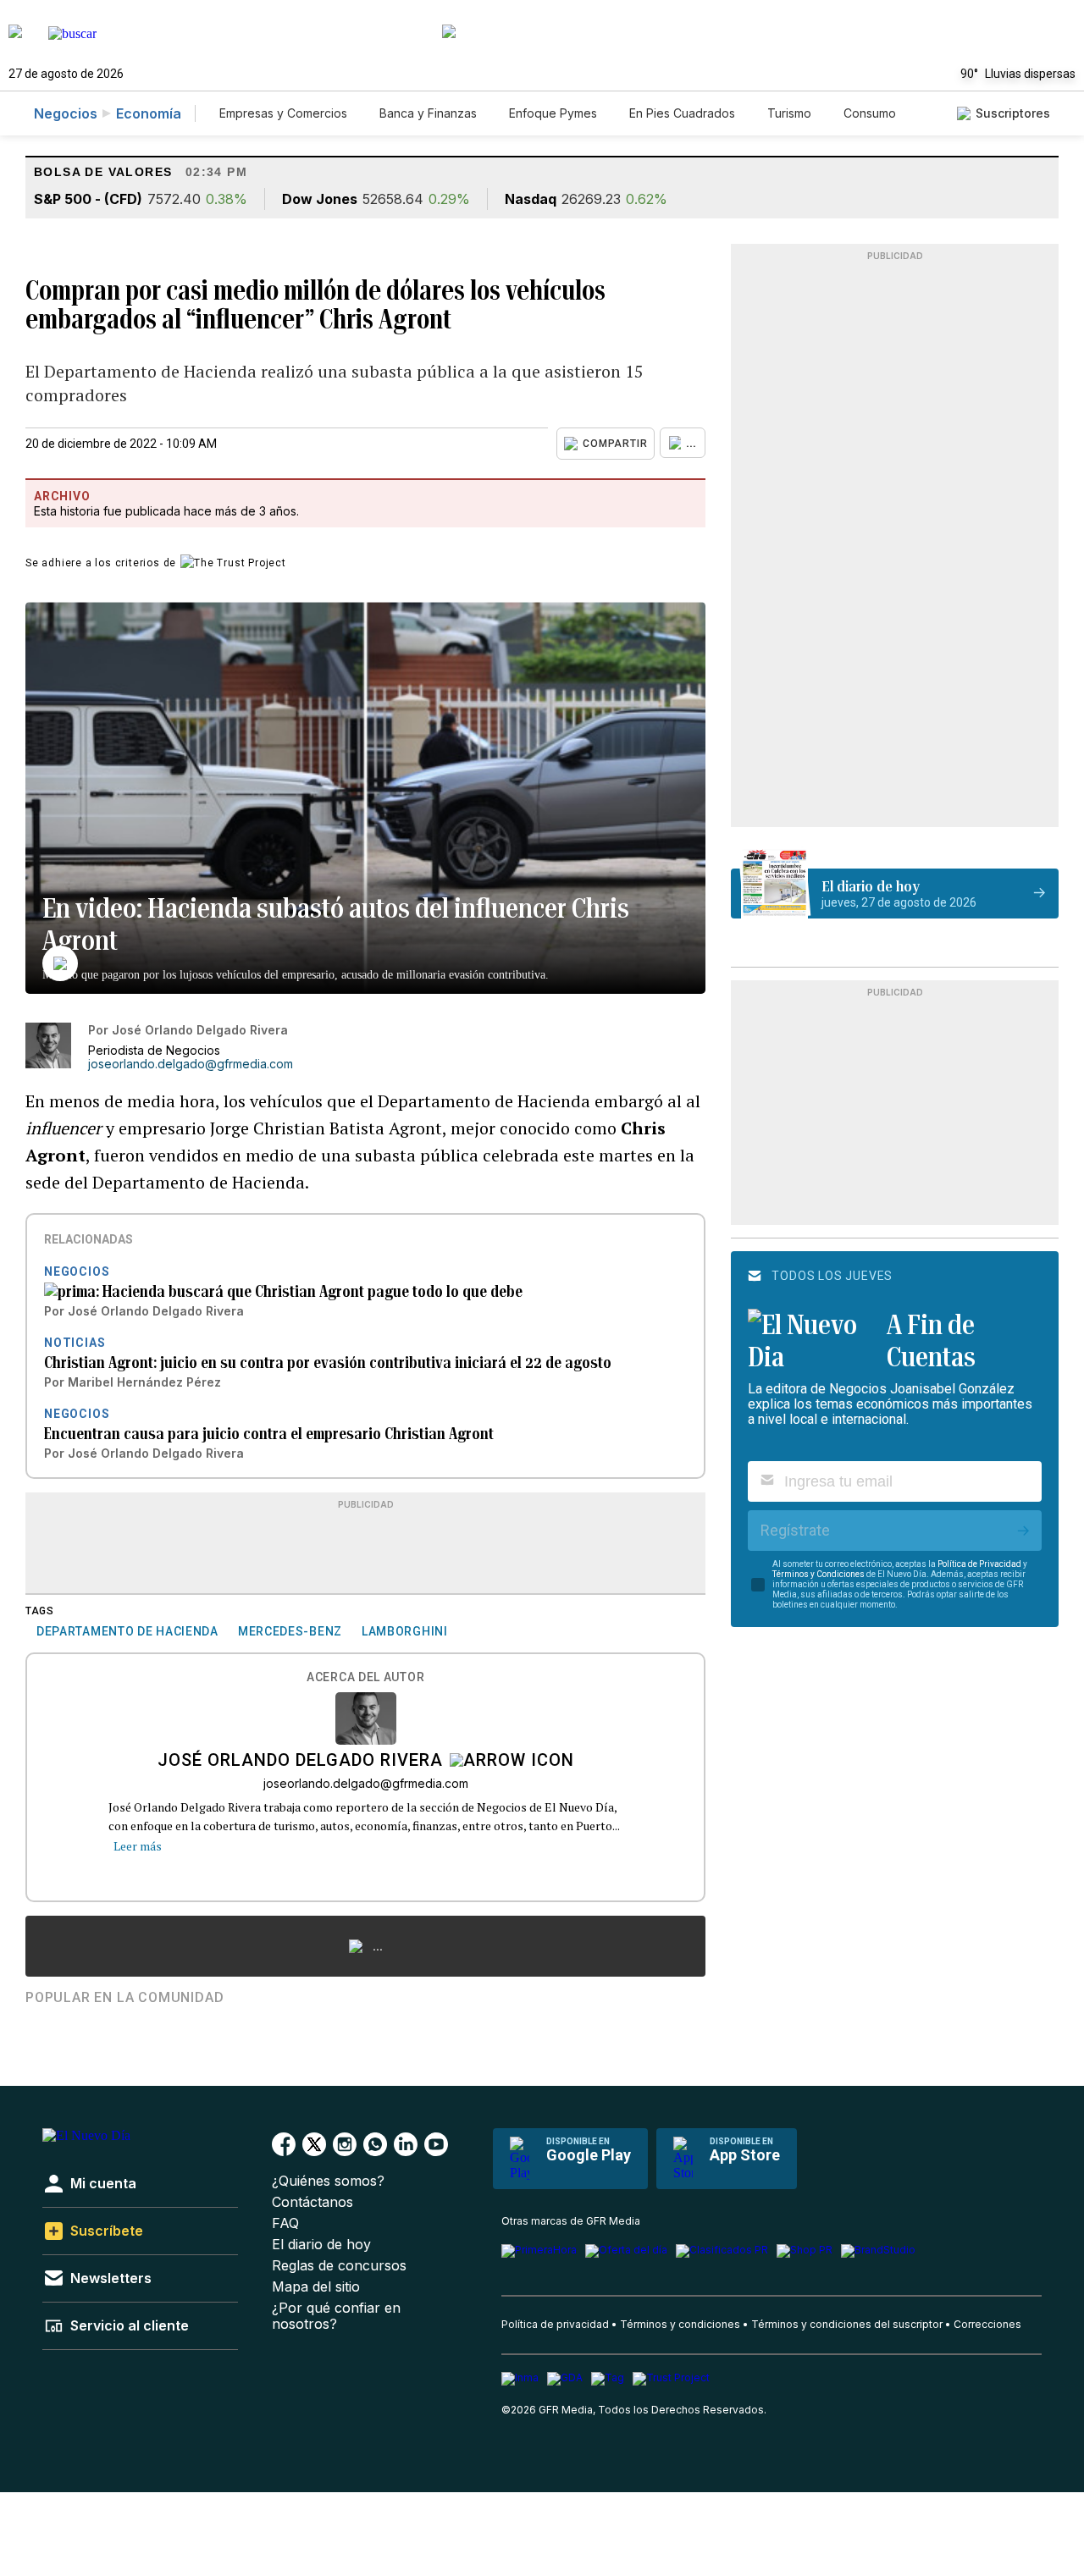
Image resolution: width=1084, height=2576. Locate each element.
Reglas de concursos (339, 2266)
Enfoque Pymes (553, 113)
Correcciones (987, 2324)
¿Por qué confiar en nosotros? (336, 2316)
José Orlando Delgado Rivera (300, 1762)
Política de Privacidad (979, 1564)
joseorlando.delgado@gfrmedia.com (191, 1064)
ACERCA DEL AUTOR (365, 1677)
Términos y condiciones (680, 2324)
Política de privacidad (555, 2324)
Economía (149, 113)
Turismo (789, 113)
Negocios (66, 113)
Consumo (870, 113)
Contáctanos (312, 2202)
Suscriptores (1013, 113)
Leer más (138, 1846)
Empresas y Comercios (283, 113)
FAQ (285, 2223)
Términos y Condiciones (819, 1574)
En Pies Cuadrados (682, 113)
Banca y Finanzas (428, 113)
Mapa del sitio (316, 2287)
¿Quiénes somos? (328, 2181)
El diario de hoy (321, 2245)
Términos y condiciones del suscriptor (847, 2324)
